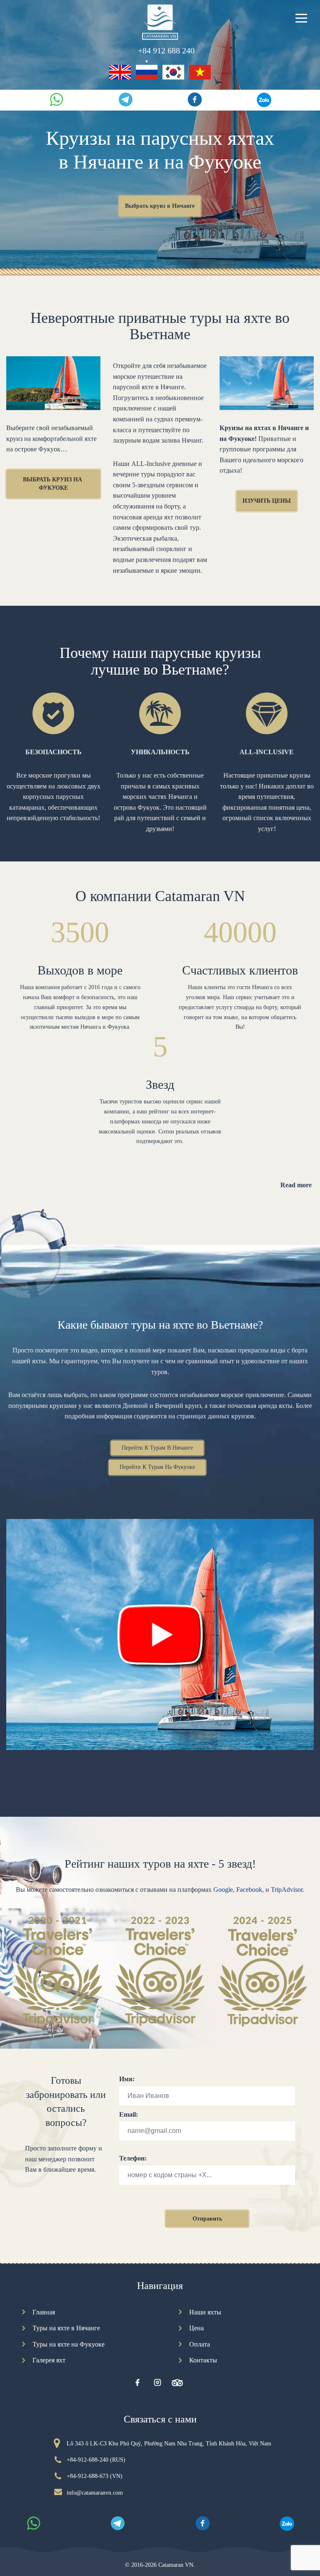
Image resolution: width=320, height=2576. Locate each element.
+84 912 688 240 (166, 51)
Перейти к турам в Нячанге (157, 1448)
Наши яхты (205, 2312)
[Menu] (301, 17)
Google (223, 1890)
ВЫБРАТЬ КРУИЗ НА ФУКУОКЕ (53, 484)
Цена (196, 2328)
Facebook (249, 1890)
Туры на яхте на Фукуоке (69, 2344)
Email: (129, 2114)
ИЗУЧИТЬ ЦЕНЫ (267, 501)
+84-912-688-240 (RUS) (96, 2460)
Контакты (203, 2360)
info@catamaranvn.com (95, 2493)
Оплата (200, 2344)
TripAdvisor (287, 1890)
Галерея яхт (49, 2360)
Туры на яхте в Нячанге (66, 2328)
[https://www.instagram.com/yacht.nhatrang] (157, 2383)
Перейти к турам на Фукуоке (157, 1467)
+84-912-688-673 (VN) (95, 2476)
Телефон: (133, 2158)
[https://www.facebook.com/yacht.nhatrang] (137, 2383)
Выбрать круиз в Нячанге (160, 206)
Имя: (127, 2079)
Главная (44, 2312)
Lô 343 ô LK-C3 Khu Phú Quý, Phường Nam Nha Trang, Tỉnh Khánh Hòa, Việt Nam (169, 2444)
